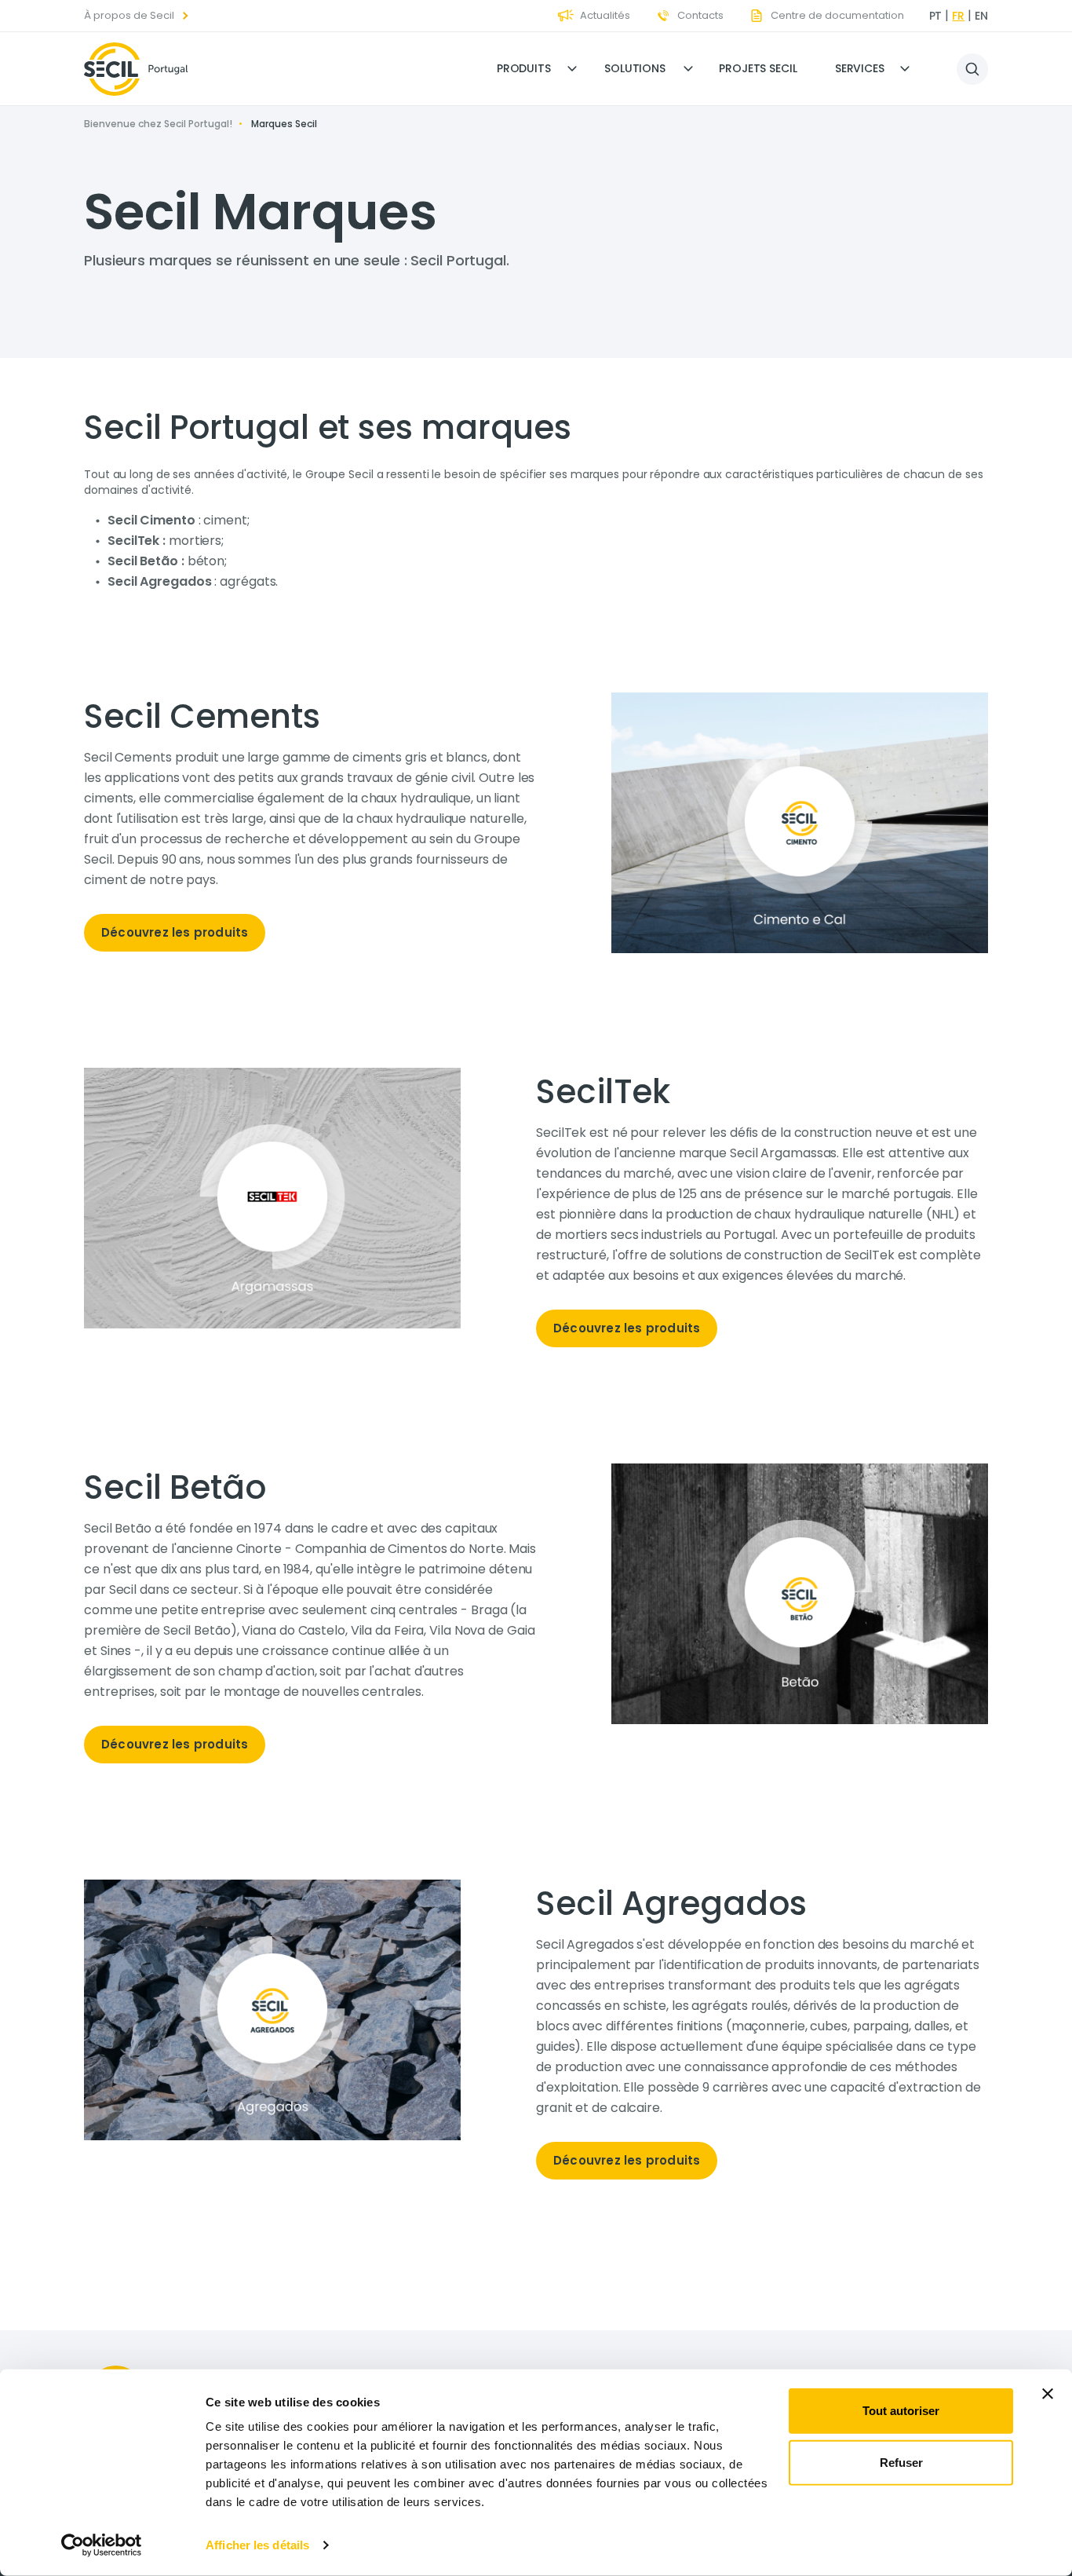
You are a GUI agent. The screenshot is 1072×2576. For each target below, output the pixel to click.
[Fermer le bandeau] (1048, 2394)
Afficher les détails (257, 2545)
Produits (524, 68)
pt (936, 16)
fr (958, 16)
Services (860, 68)
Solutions (635, 68)
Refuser (901, 2462)
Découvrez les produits (175, 932)
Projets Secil (758, 68)
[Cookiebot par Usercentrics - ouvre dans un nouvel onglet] (102, 2545)
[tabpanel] (310, 830)
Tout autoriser (901, 2411)
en (981, 16)
